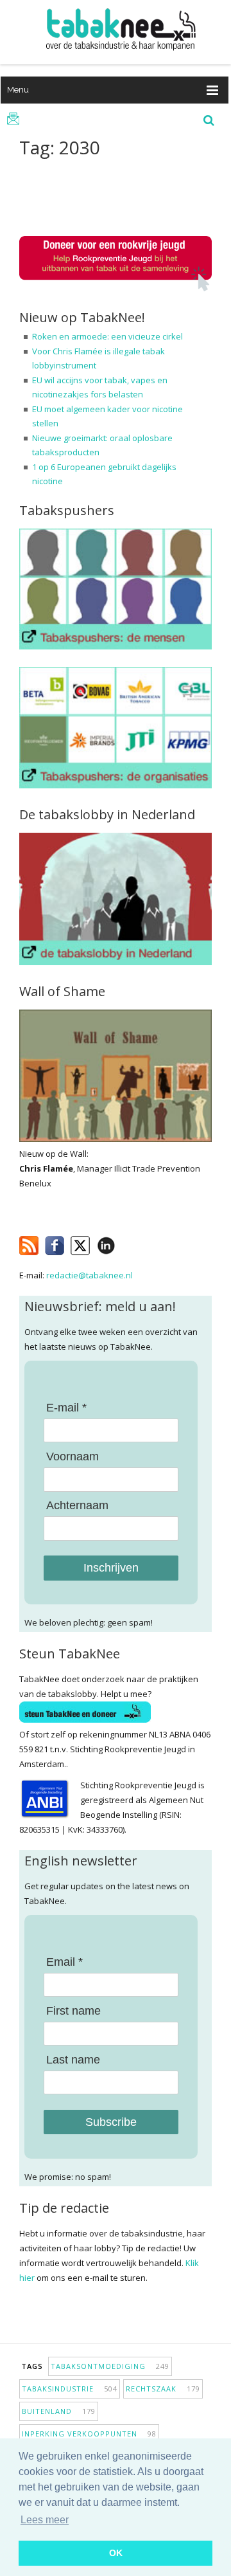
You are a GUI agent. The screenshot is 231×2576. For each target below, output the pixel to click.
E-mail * (66, 1408)
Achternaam (77, 1505)
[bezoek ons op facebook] (125, 1243)
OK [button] (116, 2553)
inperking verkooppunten (89, 2434)
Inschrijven (111, 1568)
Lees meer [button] (45, 2520)
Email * (64, 1962)
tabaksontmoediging (110, 2366)
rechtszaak (163, 2389)
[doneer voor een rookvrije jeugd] (116, 288)
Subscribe (111, 2122)
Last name (73, 2060)
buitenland (59, 2411)
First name (73, 2011)
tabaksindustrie (70, 2389)
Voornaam (73, 1456)
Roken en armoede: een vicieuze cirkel (107, 336)
